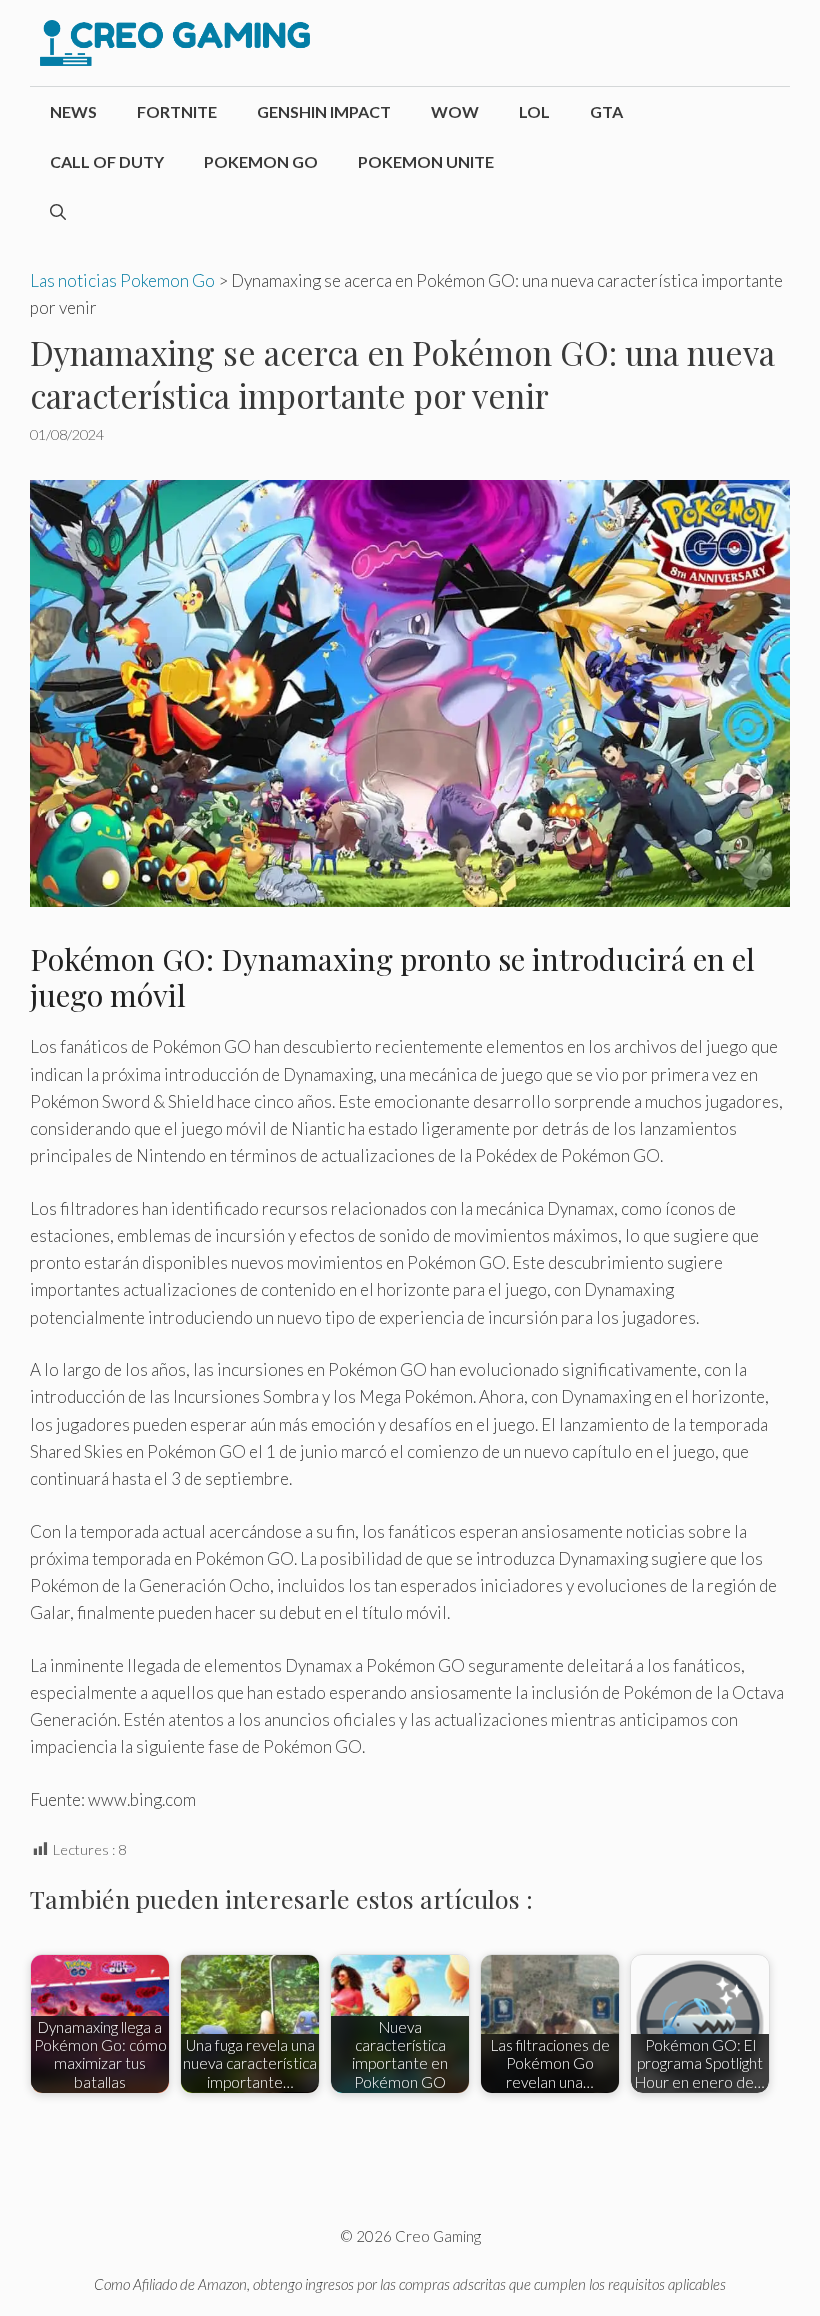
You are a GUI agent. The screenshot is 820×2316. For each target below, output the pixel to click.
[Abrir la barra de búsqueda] (58, 212)
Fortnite (177, 111)
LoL (534, 111)
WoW (455, 111)
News (73, 111)
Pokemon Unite (426, 161)
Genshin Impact (324, 111)
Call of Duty (107, 161)
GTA (606, 111)
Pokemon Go (261, 161)
